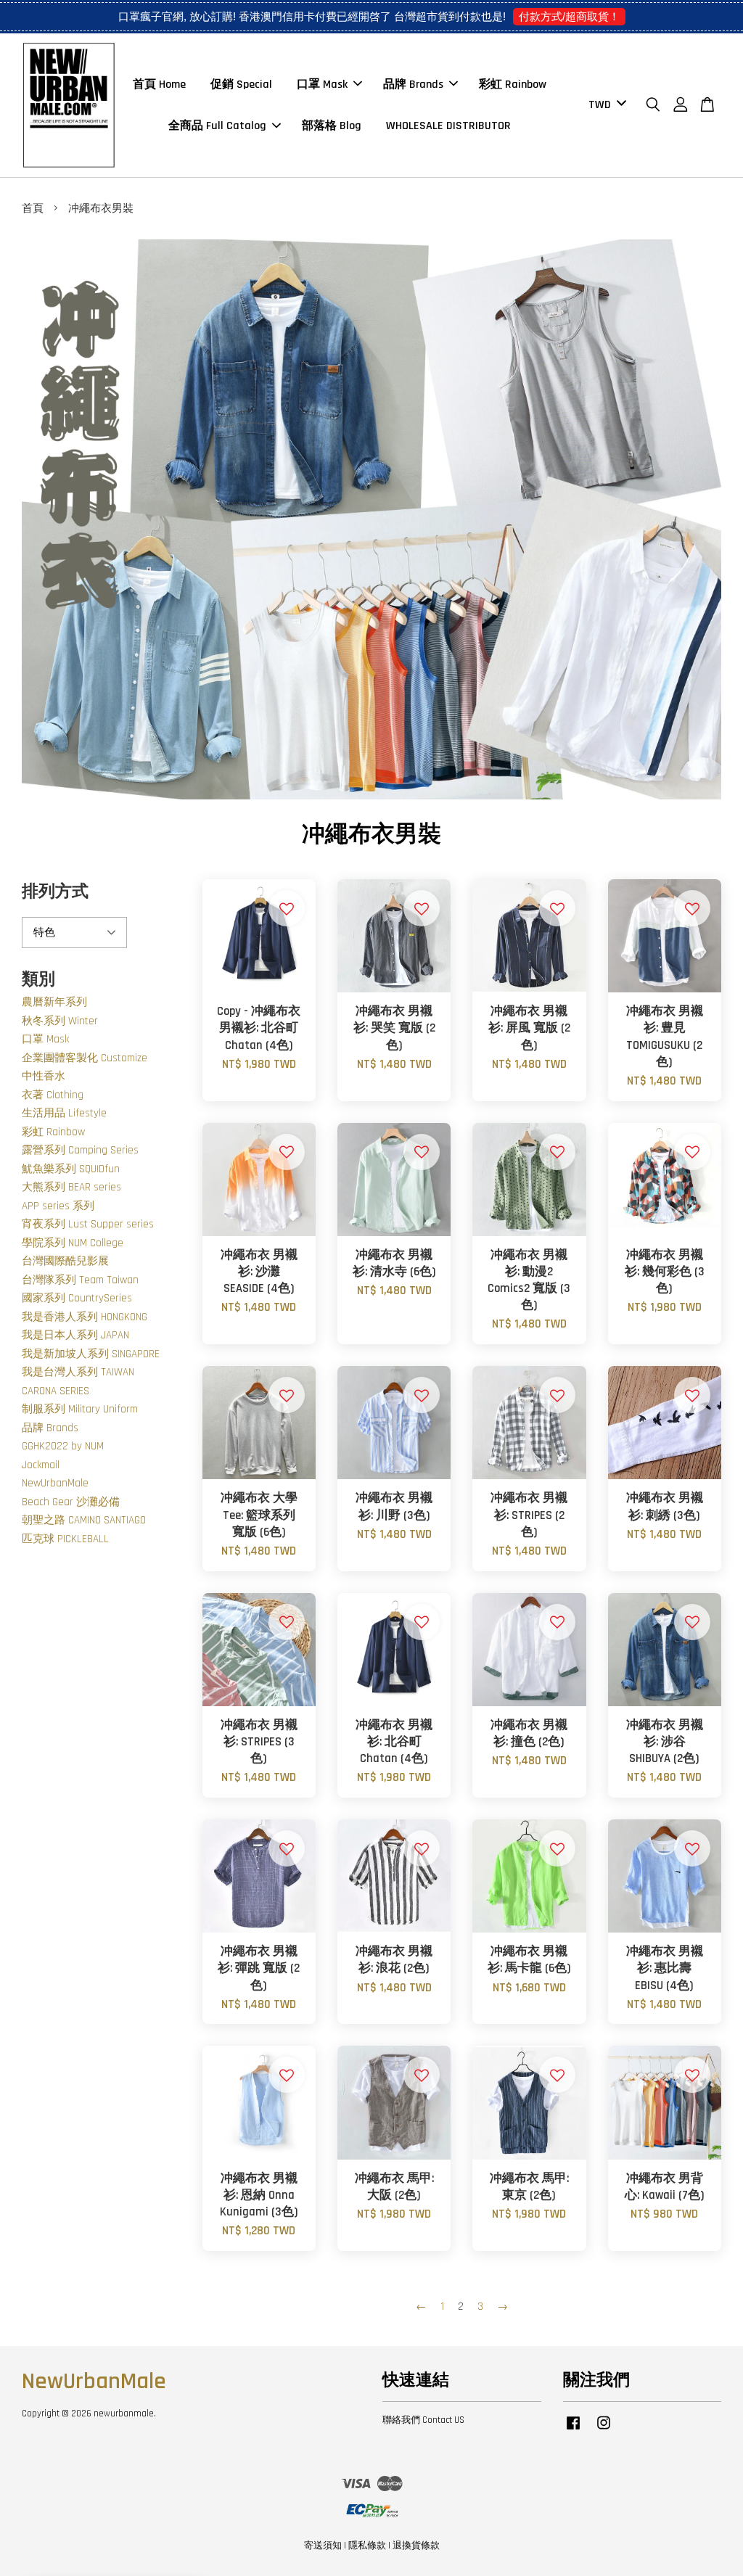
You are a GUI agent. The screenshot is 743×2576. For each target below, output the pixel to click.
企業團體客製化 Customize (85, 1058)
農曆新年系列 (54, 1002)
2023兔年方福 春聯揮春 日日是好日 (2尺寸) (134, 2540)
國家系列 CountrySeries (77, 1298)
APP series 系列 (58, 1206)
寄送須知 (323, 2546)
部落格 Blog (332, 126)
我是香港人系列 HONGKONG (85, 1317)
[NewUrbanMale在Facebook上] (573, 2430)
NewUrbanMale (55, 1483)
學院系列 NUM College (73, 1243)
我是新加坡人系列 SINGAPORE (91, 1354)
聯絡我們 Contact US (423, 2420)
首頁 (33, 209)
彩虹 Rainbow (513, 85)
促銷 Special (241, 85)
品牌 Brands (413, 85)
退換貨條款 (416, 2546)
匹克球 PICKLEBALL (65, 1539)
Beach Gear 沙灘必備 (71, 1502)
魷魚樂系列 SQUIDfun (71, 1169)
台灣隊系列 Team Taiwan (80, 1280)
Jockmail (41, 1465)
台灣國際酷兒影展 (65, 1261)
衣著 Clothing (53, 1095)
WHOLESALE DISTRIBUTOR (448, 126)
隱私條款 (367, 2546)
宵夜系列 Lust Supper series (88, 1224)
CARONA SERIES (56, 1391)
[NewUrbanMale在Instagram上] (604, 2430)
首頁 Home (159, 85)
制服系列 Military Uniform (80, 1409)
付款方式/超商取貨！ (569, 16)
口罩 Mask (322, 85)
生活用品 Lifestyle (64, 1113)
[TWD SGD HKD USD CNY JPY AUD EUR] (605, 106)
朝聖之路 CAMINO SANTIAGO (84, 1520)
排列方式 (55, 892)
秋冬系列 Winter (60, 1021)
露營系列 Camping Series (80, 1150)
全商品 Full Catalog (217, 126)
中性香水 (44, 1076)
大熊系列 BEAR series (71, 1187)
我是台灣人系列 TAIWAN (78, 1372)
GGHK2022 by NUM (63, 1446)
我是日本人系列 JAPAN (75, 1335)
